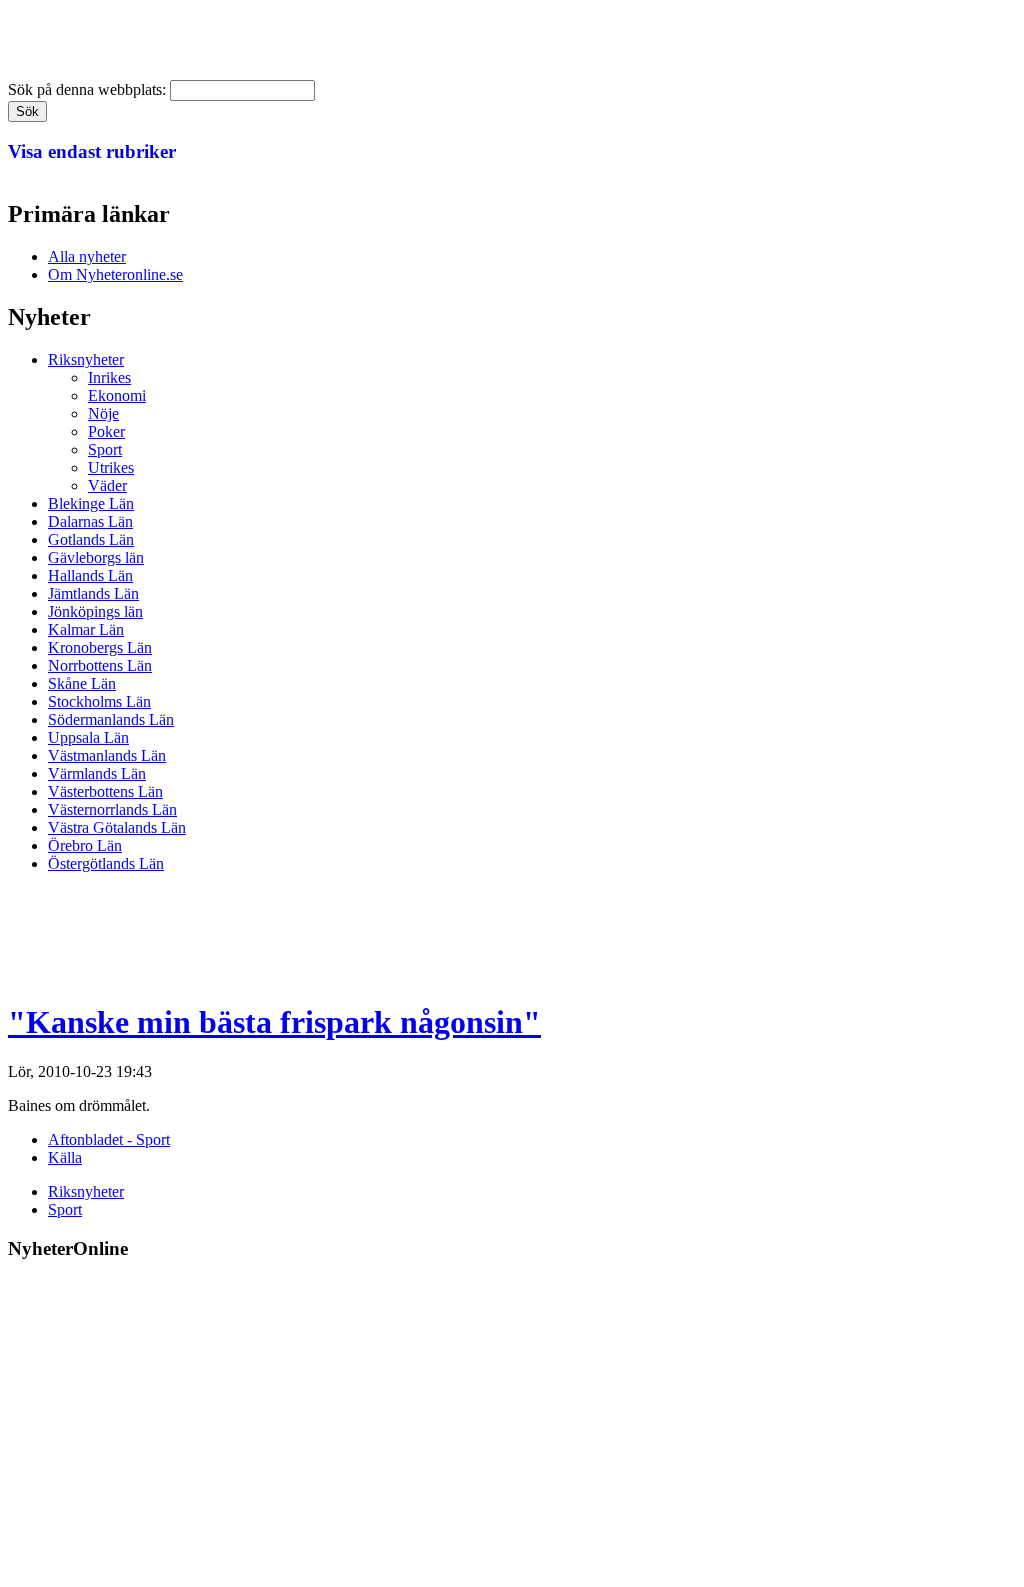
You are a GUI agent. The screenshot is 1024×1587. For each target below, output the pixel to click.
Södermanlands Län (111, 719)
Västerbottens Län (105, 791)
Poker (106, 431)
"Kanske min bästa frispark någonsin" (274, 1022)
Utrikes (111, 467)
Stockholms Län (99, 701)
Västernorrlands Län (112, 809)
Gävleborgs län (96, 557)
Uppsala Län (88, 737)
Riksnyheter (86, 359)
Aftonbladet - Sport (109, 1139)
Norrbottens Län (100, 665)
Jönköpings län (95, 611)
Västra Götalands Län (117, 827)
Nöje (103, 413)
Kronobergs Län (100, 647)
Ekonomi (117, 395)
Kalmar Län (86, 629)
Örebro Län (85, 845)
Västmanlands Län (107, 755)
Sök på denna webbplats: (89, 89)
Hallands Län (90, 575)
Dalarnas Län (90, 521)
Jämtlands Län (93, 593)
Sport (105, 449)
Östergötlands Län (106, 863)
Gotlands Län (91, 539)
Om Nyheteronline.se (115, 274)
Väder (107, 485)
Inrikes (109, 377)
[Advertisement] (372, 934)
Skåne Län (82, 683)
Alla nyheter (87, 256)
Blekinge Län (91, 503)
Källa (65, 1157)
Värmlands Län (97, 773)
